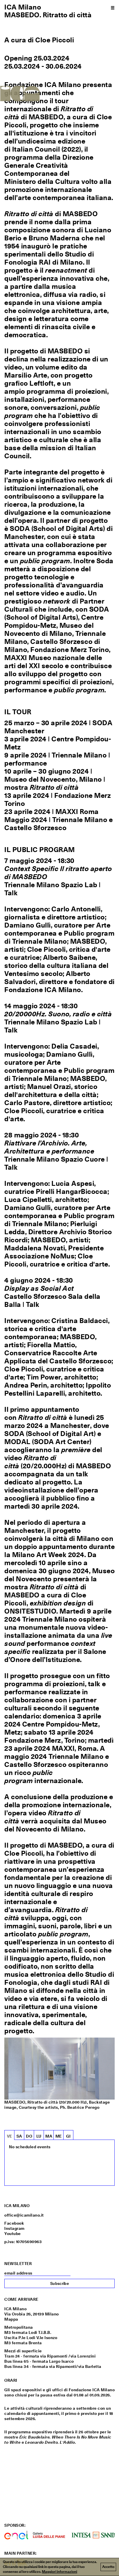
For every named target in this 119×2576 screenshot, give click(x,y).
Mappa (11, 2319)
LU (39, 2136)
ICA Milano (23, 7)
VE (10, 2136)
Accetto (108, 2567)
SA (19, 2136)
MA (49, 2136)
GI (68, 2136)
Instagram (14, 2228)
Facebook (14, 2223)
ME (59, 2136)
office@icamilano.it (24, 2215)
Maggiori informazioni (59, 2572)
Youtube (13, 2234)
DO (29, 2136)
